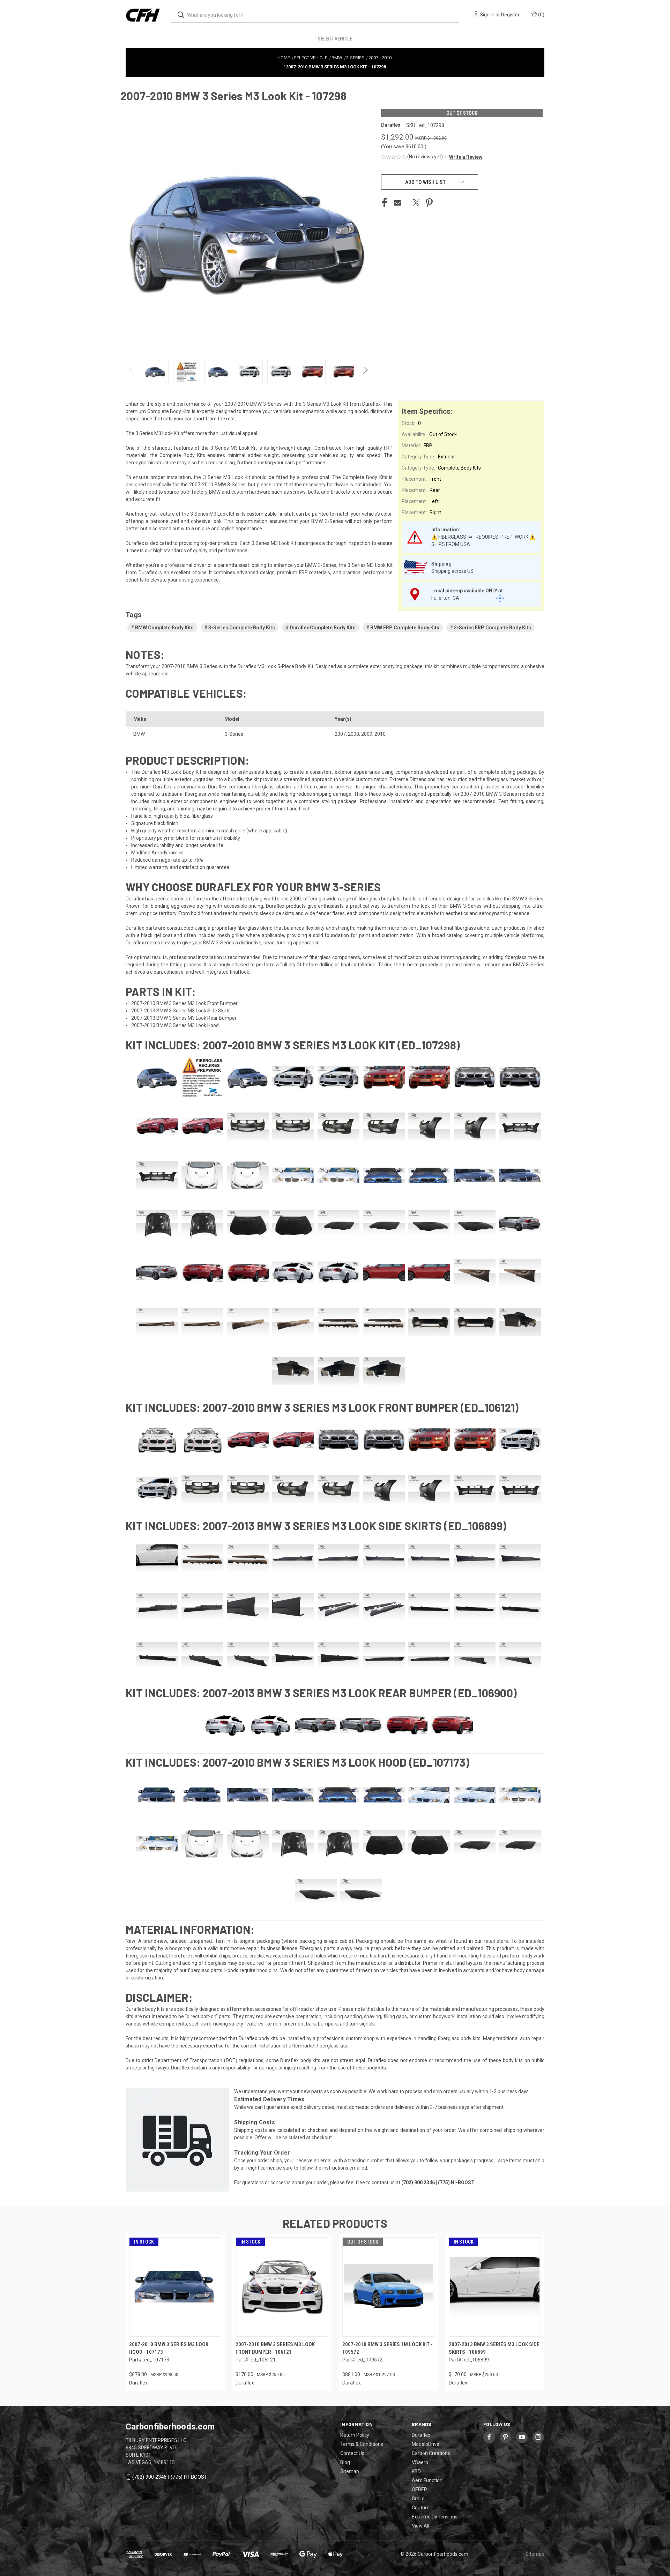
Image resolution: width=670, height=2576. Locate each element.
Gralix (418, 2499)
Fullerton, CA (445, 598)
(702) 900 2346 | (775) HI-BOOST (170, 2477)
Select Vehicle (335, 39)
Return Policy (355, 2435)
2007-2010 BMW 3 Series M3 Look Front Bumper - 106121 (275, 2348)
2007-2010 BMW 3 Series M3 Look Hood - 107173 (169, 2348)
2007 (340, 734)
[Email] (397, 203)
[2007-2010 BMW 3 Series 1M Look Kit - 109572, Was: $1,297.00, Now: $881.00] (388, 2287)
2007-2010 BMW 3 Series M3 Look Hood (175, 1025)
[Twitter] (416, 203)
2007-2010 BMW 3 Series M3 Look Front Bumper (184, 1003)
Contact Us (352, 2453)
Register (510, 15)
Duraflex (421, 2435)
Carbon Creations (431, 2453)
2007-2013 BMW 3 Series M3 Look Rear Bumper (184, 1018)
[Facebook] (385, 203)
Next (365, 372)
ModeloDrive (426, 2444)
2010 (380, 734)
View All (420, 2526)
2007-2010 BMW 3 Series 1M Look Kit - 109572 (387, 2348)
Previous (132, 372)
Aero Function (427, 2480)
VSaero (420, 2462)
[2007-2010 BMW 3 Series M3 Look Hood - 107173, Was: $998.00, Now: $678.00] (175, 2287)
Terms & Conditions (362, 2444)
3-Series (234, 734)
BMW (139, 734)
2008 (353, 734)
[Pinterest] (429, 203)
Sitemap (350, 2471)
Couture (421, 2508)
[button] (463, 157)
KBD (416, 2471)
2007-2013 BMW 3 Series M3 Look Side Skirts (181, 1011)
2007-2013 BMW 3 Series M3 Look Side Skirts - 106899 (494, 2348)
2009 (367, 734)
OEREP (419, 2489)
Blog (345, 2462)
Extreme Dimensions (435, 2517)
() (541, 15)
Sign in (487, 15)
